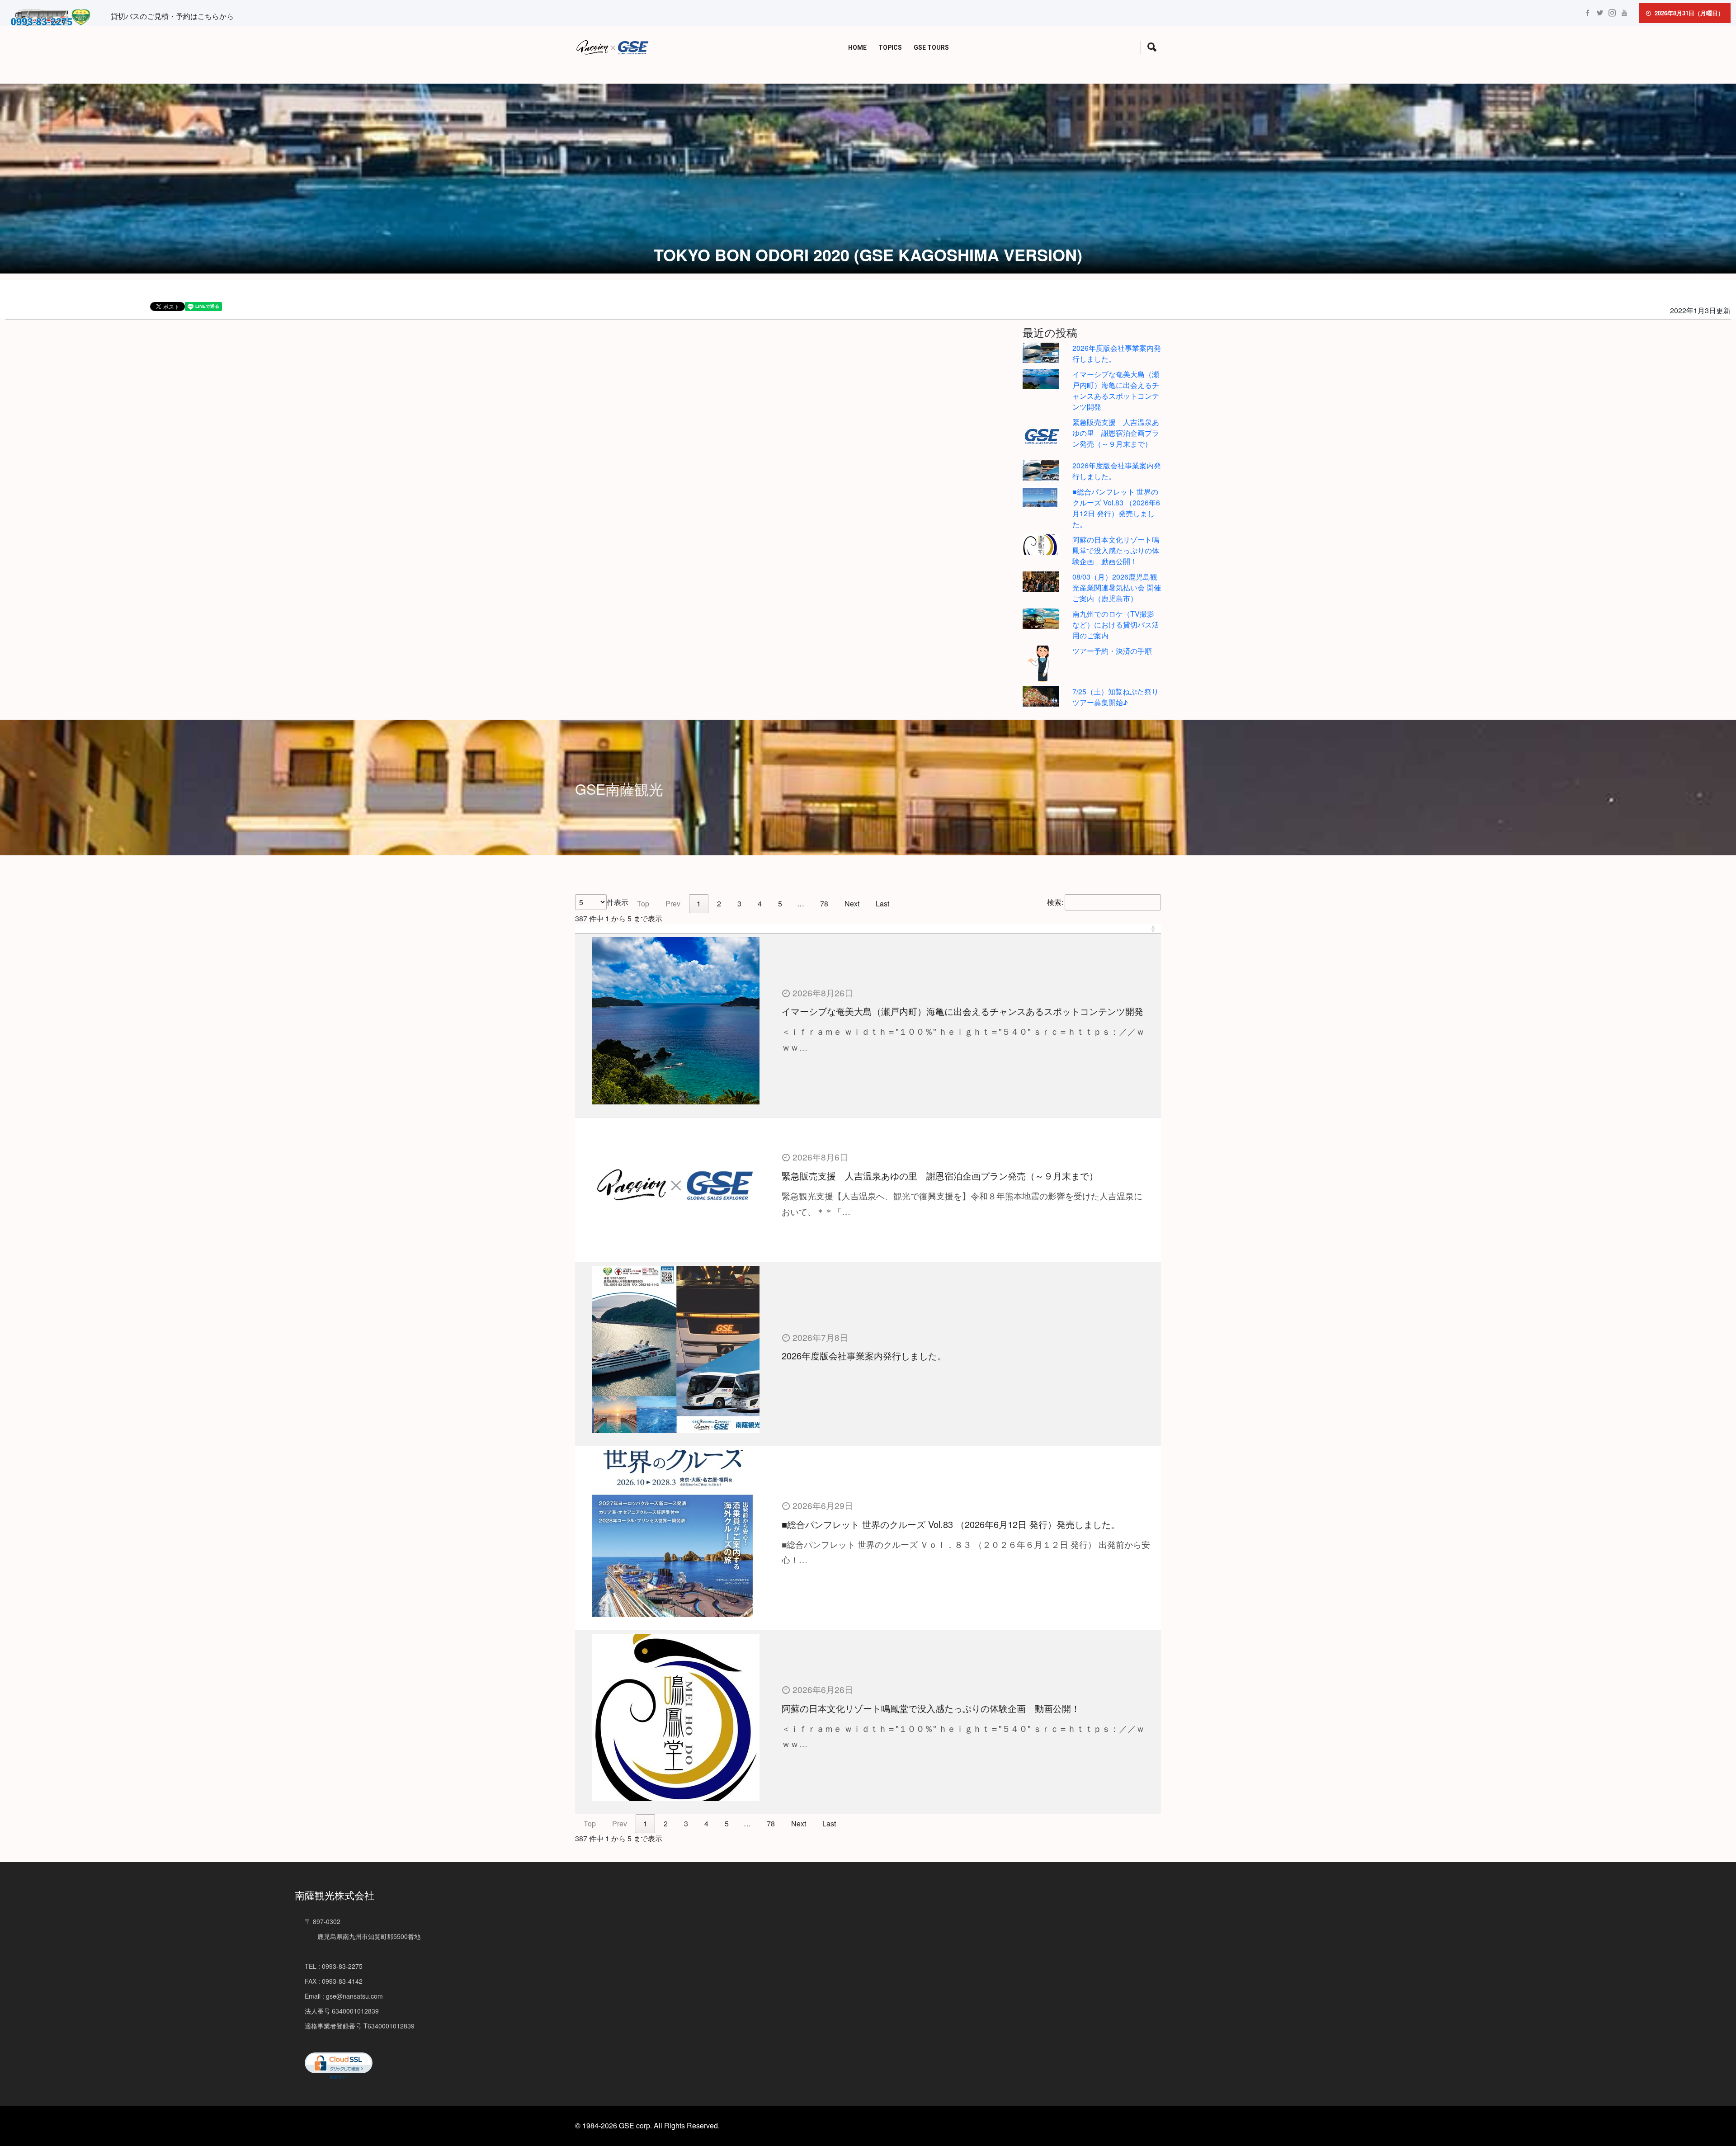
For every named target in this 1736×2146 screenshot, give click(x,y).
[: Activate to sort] (868, 929)
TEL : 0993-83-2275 (334, 1966)
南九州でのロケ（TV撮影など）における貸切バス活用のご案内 (1116, 625)
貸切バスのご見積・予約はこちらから (172, 16)
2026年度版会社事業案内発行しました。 (864, 1356)
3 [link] (739, 903)
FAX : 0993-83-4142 (334, 1981)
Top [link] (643, 903)
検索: (1055, 902)
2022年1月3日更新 (1700, 310)
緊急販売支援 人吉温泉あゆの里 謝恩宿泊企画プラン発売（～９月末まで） (1116, 433)
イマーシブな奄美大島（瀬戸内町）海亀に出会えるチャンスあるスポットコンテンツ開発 (1116, 390)
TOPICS (890, 48)
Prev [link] (673, 903)
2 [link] (719, 903)
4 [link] (760, 903)
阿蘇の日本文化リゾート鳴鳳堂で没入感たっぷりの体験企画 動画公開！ (1116, 550)
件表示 (618, 902)
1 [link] (699, 903)
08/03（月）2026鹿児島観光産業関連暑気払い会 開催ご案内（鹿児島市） (1117, 587)
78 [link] (824, 903)
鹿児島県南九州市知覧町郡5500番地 (363, 1936)
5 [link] (780, 903)
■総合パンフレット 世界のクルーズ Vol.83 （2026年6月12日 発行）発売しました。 (1116, 508)
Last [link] (882, 903)
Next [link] (852, 903)
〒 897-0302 (323, 1921)
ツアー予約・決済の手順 (1112, 651)
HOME (857, 48)
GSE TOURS (931, 48)
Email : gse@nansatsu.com (344, 1996)
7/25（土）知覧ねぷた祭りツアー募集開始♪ (1116, 697)
